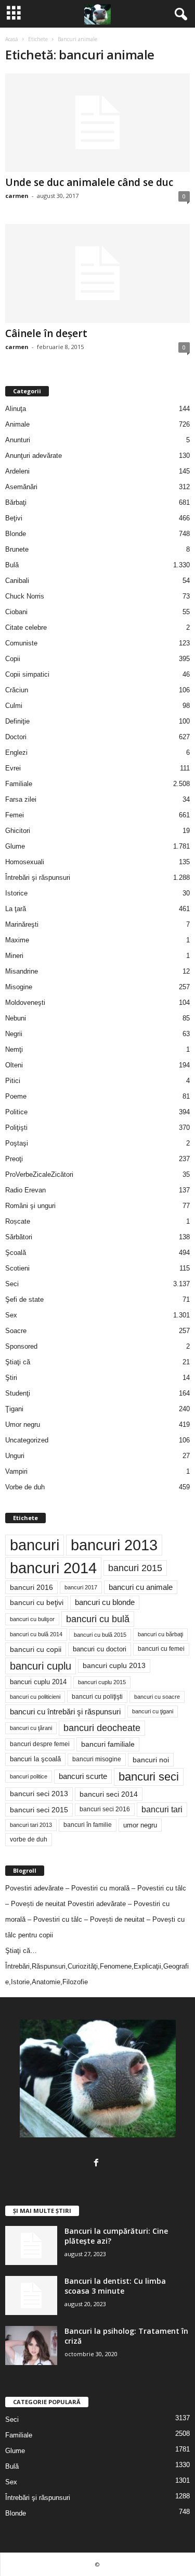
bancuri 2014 (53, 1568)
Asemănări (21, 487)
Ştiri (11, 1378)
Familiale (19, 784)
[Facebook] (97, 2164)
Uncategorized (27, 1440)
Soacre (16, 1331)
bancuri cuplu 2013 (114, 1666)
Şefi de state (24, 1299)
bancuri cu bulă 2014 (36, 1634)
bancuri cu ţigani (153, 1711)
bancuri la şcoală (35, 1759)
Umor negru (23, 1424)
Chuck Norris (25, 596)
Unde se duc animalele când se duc (89, 182)
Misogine (19, 987)
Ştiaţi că (18, 1362)
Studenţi (18, 1393)
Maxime (17, 940)
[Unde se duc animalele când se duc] (97, 123)
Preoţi (14, 1159)
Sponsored (21, 1346)
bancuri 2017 (81, 1587)
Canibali (17, 581)
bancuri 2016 (31, 1587)
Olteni (14, 1065)
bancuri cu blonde (105, 1602)
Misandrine (22, 971)
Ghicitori (18, 831)
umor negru (140, 1825)
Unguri (15, 1456)
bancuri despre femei (40, 1744)
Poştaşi (17, 1143)
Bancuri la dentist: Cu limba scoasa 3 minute (115, 2286)
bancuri (35, 1545)
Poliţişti (16, 1128)
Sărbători (19, 1237)
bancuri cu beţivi (37, 1603)
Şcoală (16, 1253)
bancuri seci (149, 1777)
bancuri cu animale (141, 1587)
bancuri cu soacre (157, 1697)
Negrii (14, 1034)
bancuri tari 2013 (31, 1825)
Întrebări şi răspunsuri (38, 878)
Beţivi (14, 518)
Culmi (14, 706)
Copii (13, 659)
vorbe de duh (29, 1839)
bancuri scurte (83, 1776)
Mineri (14, 956)
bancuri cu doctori (100, 1649)
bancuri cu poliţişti (97, 1697)
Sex (11, 1315)
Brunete (17, 549)
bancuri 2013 (114, 1545)
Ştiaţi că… (21, 1951)
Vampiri (16, 1471)
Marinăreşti (22, 924)
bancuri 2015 (135, 1568)
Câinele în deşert (46, 333)
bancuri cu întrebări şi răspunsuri (65, 1712)
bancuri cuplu (41, 1666)
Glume (15, 846)
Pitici (13, 1081)
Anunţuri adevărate (34, 456)
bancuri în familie (88, 1825)
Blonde (16, 534)
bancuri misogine (97, 1759)
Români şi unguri (30, 1206)
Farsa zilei (21, 799)
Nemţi (14, 1049)
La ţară (16, 909)
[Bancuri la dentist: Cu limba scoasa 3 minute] (31, 2295)
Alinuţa (16, 409)
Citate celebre (26, 627)
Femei (15, 815)
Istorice (16, 893)
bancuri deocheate (102, 1728)
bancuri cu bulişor (32, 1619)
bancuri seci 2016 (105, 1809)
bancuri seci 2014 (109, 1794)
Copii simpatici (27, 674)
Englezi (16, 752)
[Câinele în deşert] (97, 273)
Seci (12, 1284)
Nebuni (16, 1018)
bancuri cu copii (36, 1649)
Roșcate (18, 1221)
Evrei (13, 768)
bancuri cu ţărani (31, 1728)
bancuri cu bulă (98, 1619)
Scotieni (17, 1268)
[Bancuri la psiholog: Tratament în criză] (31, 2345)
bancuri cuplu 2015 (102, 1682)
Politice (16, 1112)
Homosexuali (25, 862)
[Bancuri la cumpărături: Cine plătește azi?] (31, 2245)
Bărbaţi (16, 502)
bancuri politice (29, 1776)
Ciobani (16, 612)
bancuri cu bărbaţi (160, 1634)
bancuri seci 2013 (39, 1794)
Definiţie (17, 721)
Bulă (12, 565)
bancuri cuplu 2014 (38, 1682)
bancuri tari (162, 1809)
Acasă (12, 39)
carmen (17, 196)
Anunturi (18, 440)
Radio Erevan (25, 1190)
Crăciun (17, 690)
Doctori (16, 737)
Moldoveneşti (25, 1003)
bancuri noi (151, 1760)
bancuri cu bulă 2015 (100, 1635)
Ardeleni (17, 471)
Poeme (16, 1096)
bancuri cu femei (161, 1649)
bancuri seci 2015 (39, 1810)
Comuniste (21, 643)
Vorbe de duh (25, 1487)
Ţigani (14, 1409)
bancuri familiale (108, 1744)
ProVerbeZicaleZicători (39, 1174)
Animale (17, 424)
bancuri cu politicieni (35, 1697)
